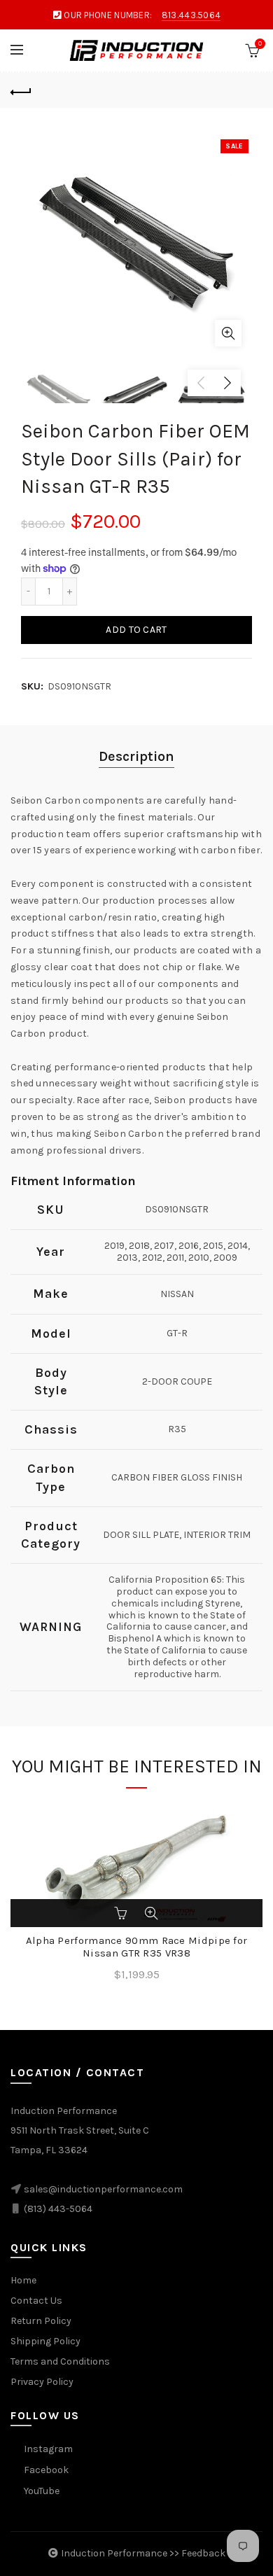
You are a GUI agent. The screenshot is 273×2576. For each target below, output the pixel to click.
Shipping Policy (45, 2341)
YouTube (42, 2491)
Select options (122, 1913)
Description (136, 756)
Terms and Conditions (60, 2361)
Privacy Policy (42, 2382)
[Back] (21, 90)
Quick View (151, 1913)
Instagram (48, 2449)
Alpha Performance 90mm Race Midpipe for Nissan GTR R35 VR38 (137, 1947)
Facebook (46, 2470)
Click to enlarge (228, 333)
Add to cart (136, 630)
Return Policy (41, 2321)
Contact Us (36, 2301)
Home (23, 2280)
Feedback (203, 2553)
